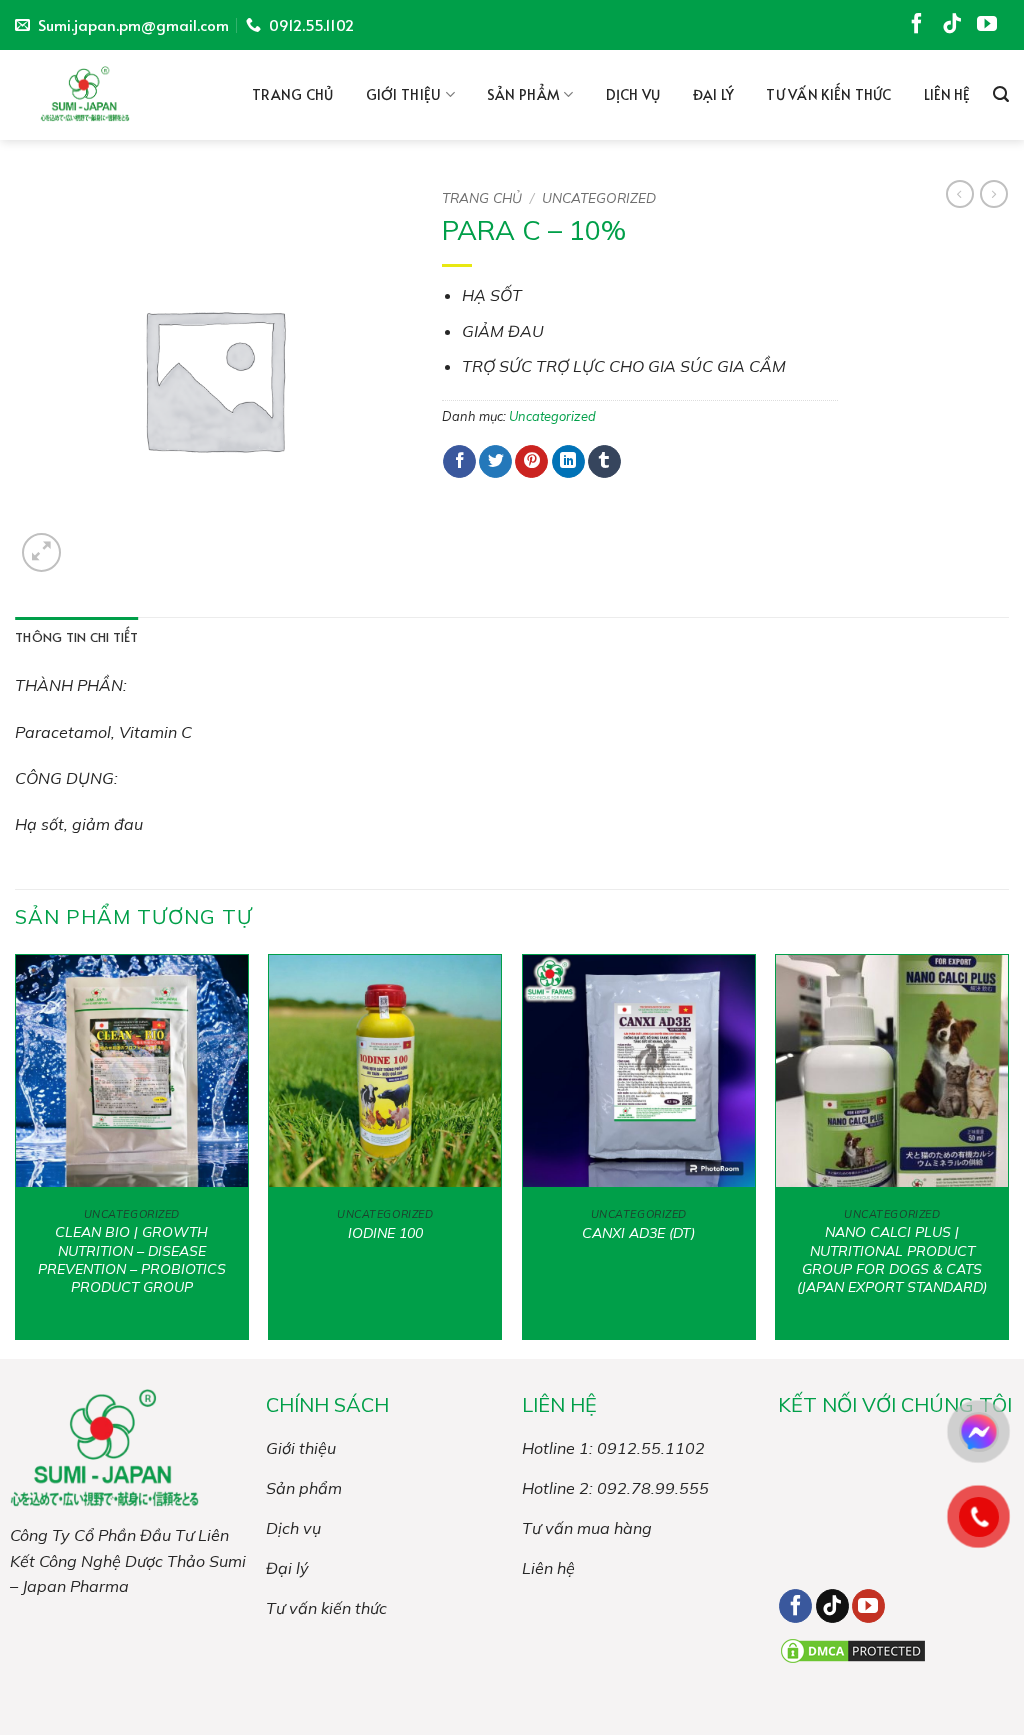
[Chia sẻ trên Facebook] (459, 462)
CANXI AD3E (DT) (638, 1233)
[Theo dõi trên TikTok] (956, 28)
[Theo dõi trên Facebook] (921, 28)
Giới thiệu (404, 94)
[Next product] (960, 194)
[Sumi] (95, 95)
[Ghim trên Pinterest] (531, 462)
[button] (1001, 94)
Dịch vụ (633, 94)
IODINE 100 (385, 1233)
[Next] (1008, 1155)
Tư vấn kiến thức (828, 94)
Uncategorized (599, 197)
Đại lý (714, 94)
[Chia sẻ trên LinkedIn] (568, 462)
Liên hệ (947, 94)
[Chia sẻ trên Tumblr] (604, 462)
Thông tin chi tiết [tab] (77, 637)
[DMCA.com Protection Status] (853, 1649)
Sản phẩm (523, 94)
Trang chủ (293, 94)
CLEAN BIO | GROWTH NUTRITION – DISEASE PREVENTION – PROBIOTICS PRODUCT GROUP (132, 1259)
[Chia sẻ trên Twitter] (495, 462)
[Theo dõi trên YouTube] (991, 28)
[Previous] (16, 1155)
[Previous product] (994, 194)
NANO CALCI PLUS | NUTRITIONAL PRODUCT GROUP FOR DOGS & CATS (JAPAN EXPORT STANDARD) (892, 1259)
